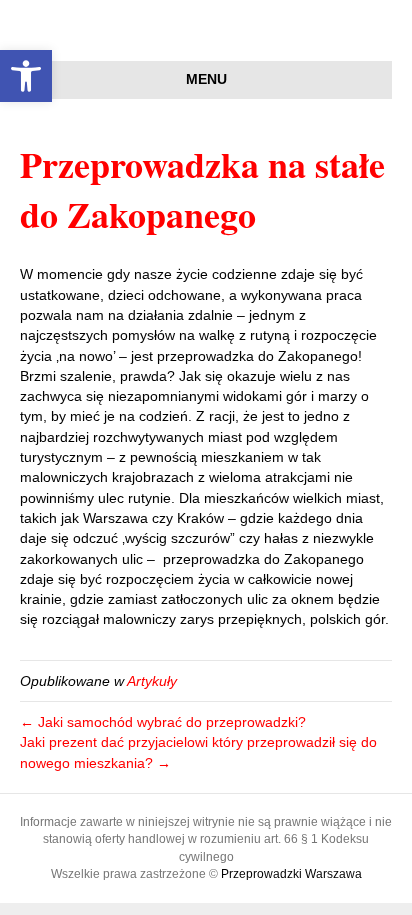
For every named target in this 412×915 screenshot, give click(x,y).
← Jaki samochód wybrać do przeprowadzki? (163, 722)
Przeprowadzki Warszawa (291, 874)
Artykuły (152, 681)
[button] (26, 76)
